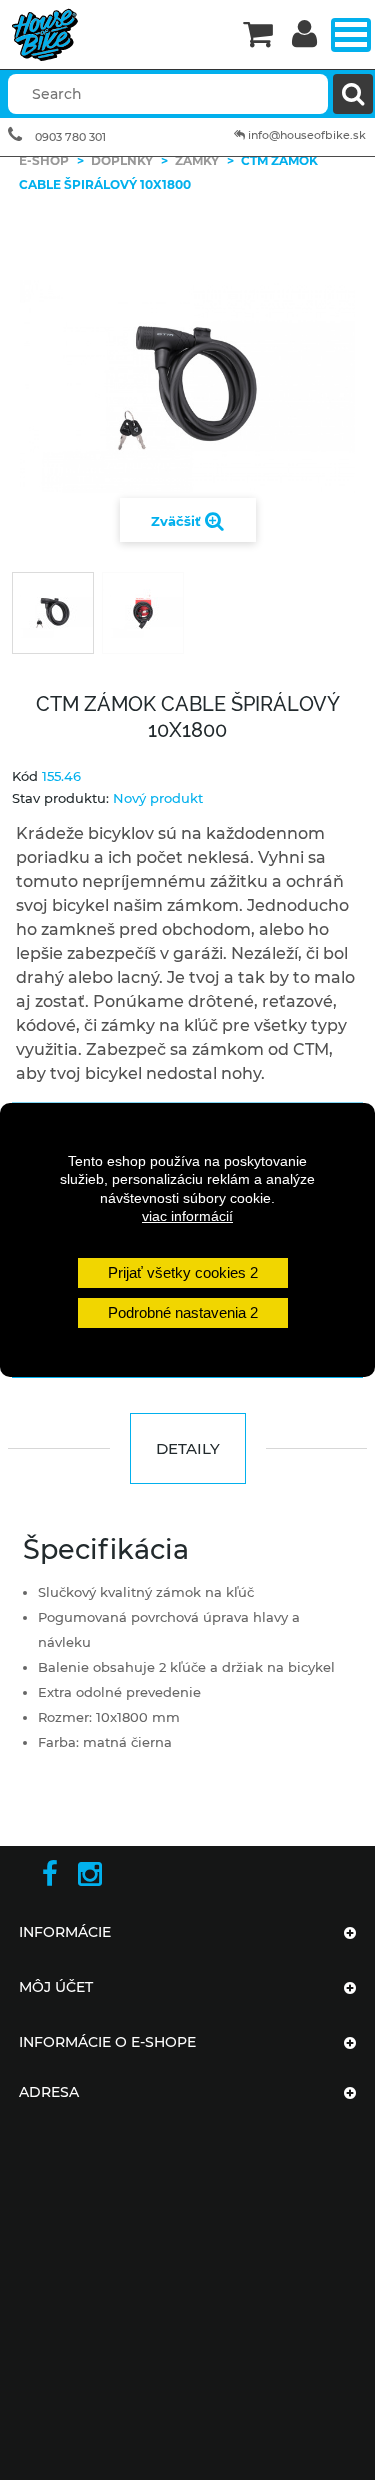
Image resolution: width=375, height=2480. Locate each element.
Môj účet (56, 1987)
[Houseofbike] (116, 35)
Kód (25, 776)
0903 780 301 (70, 137)
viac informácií (187, 1216)
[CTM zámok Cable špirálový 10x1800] (53, 613)
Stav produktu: (60, 798)
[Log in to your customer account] (305, 35)
